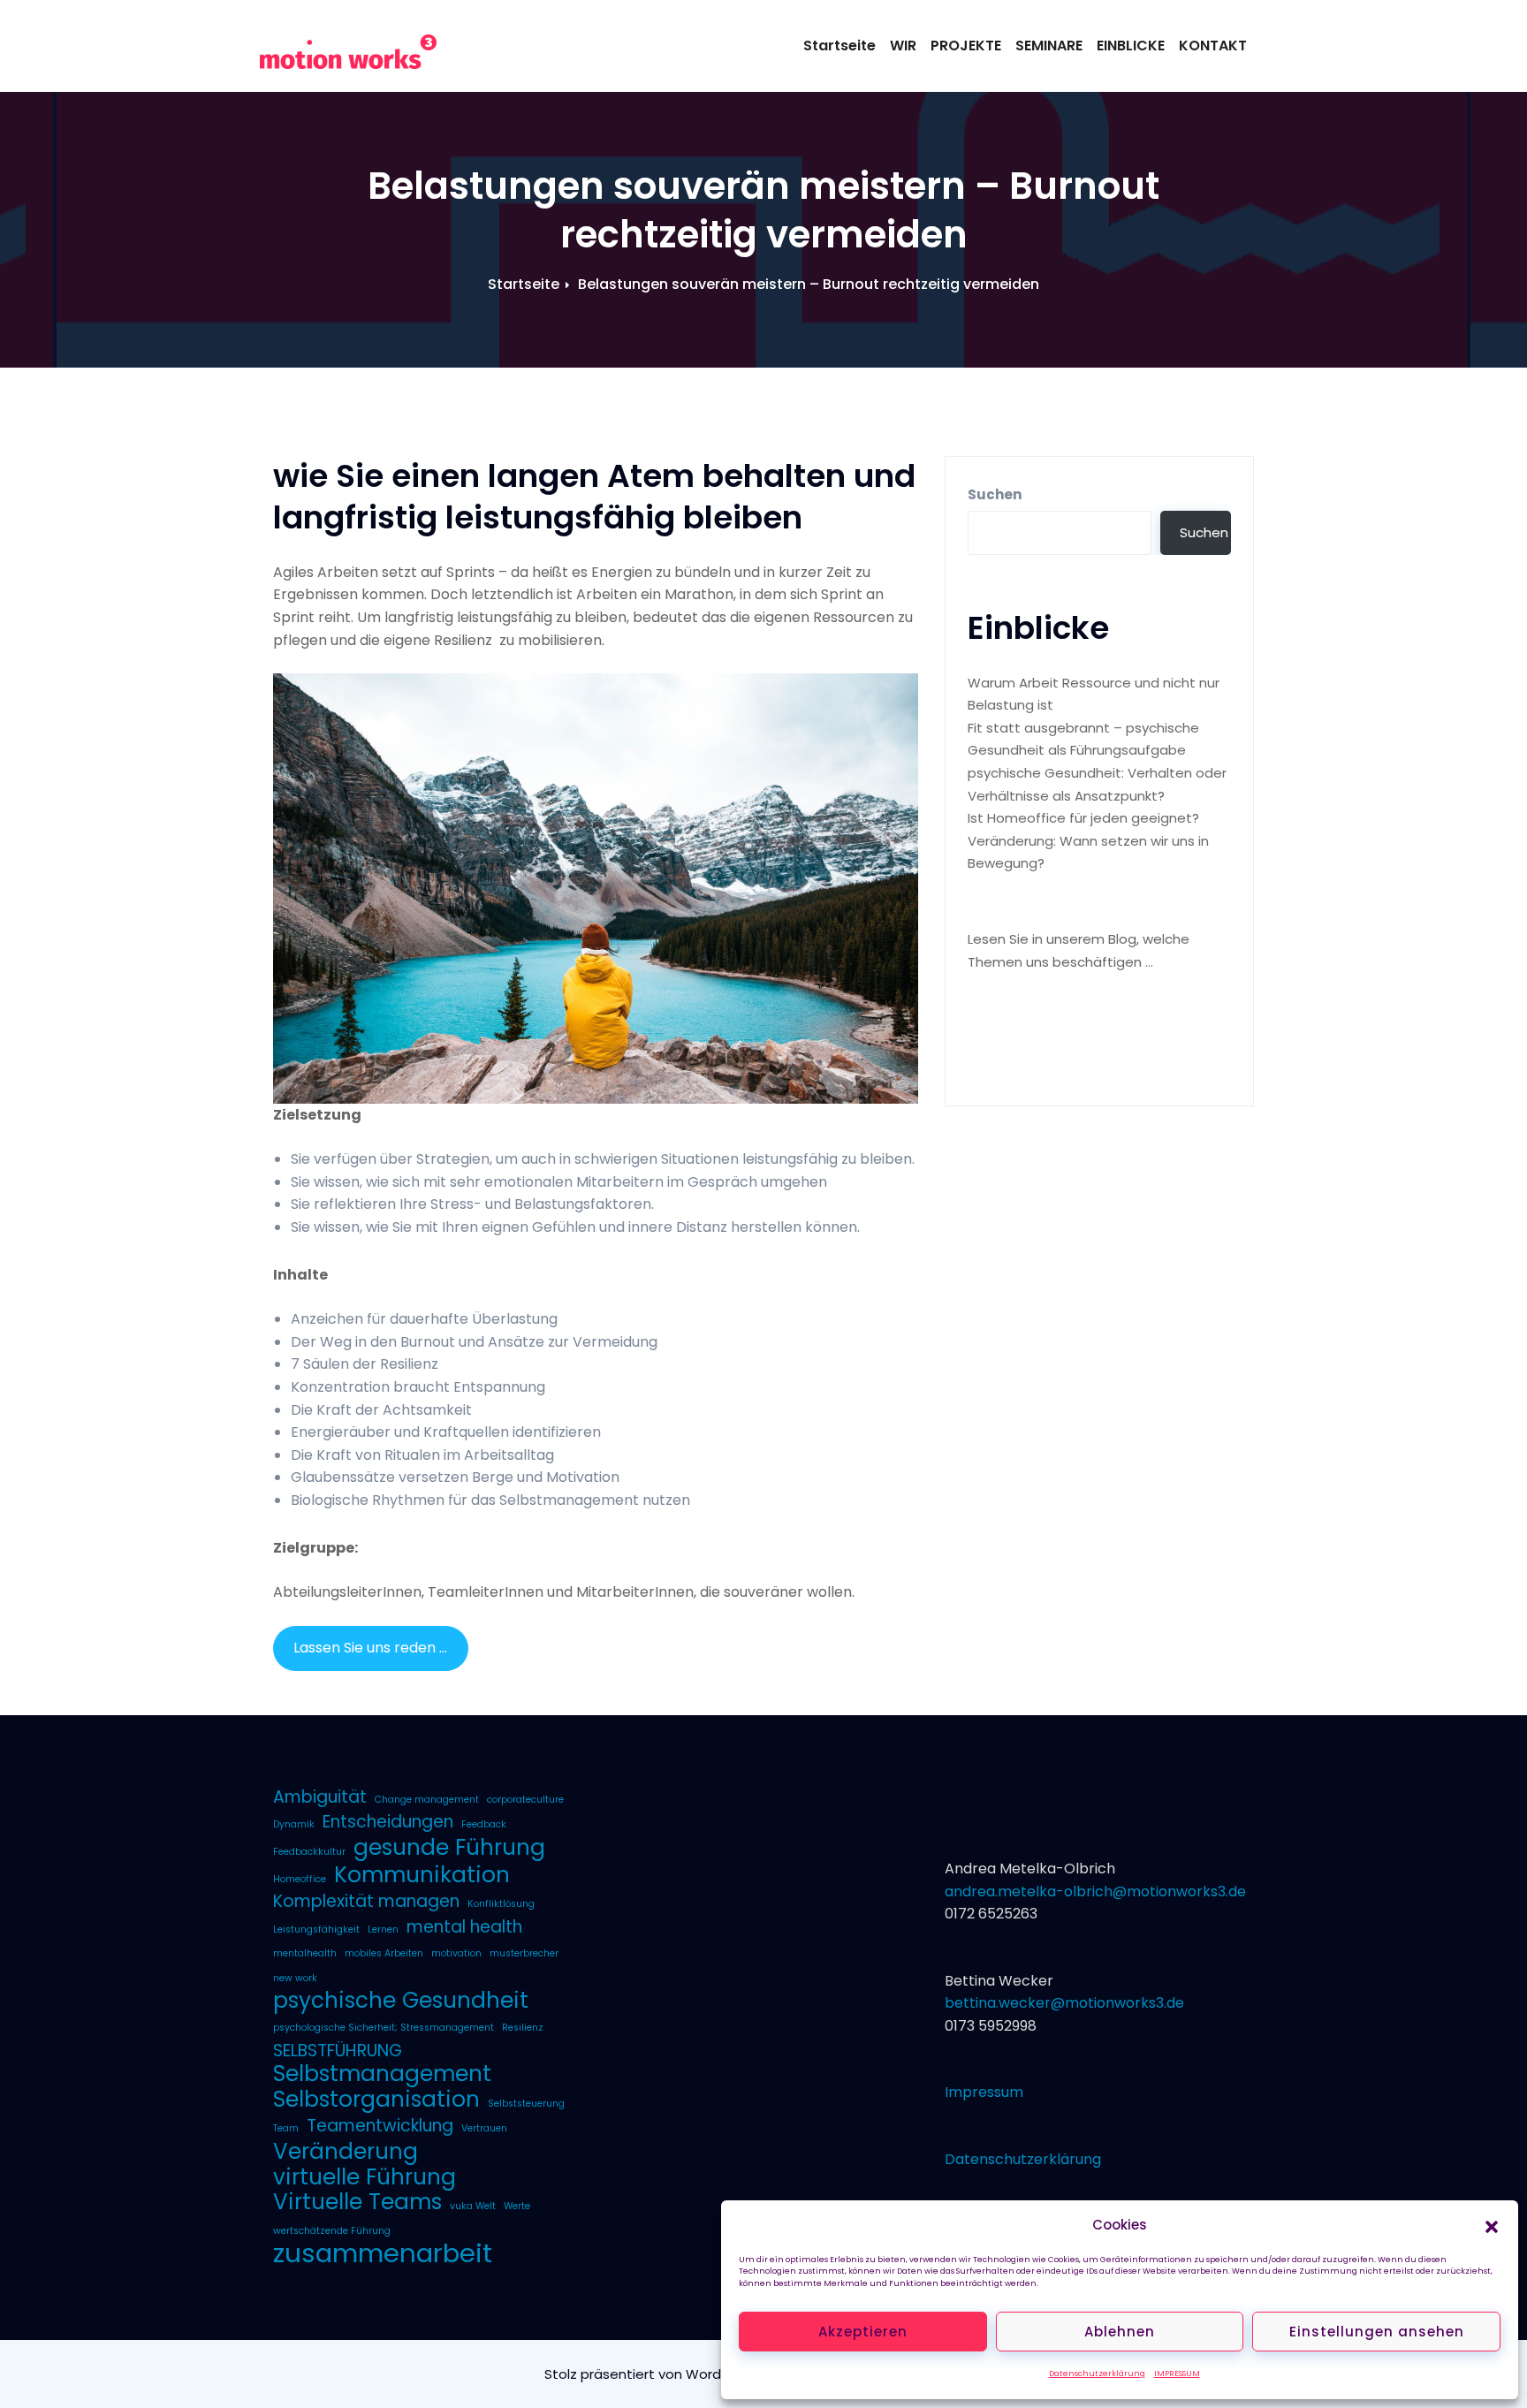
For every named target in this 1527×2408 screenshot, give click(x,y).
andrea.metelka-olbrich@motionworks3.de (1095, 1891)
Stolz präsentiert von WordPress (652, 2374)
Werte (517, 2206)
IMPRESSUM (1177, 2374)
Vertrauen (484, 2128)
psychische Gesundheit (401, 2001)
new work (295, 1978)
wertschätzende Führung (332, 2231)
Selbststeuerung (526, 2104)
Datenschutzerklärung (1097, 2374)
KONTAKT (1213, 46)
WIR (903, 46)
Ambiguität (320, 1797)
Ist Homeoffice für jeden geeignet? (1083, 818)
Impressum (984, 2092)
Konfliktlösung (501, 1904)
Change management (427, 1800)
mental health (464, 1927)
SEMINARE (1049, 46)
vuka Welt (473, 2206)
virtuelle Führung (365, 2177)
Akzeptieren (863, 2332)
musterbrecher (524, 1953)
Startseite (839, 46)
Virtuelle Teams (357, 2202)
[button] (1492, 2225)
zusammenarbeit (383, 2253)
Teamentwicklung (380, 2126)
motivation (456, 1953)
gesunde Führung (449, 1848)
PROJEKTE (966, 46)
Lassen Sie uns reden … (370, 1648)
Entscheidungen (388, 1822)
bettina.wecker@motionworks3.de (1064, 2003)
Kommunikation (422, 1875)
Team (286, 2128)
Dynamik (294, 1824)
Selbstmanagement (382, 2074)
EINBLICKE (1131, 46)
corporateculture (525, 1800)
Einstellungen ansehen (1377, 2332)
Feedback (484, 1824)
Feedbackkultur (309, 1852)
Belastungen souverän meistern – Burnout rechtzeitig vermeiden (809, 284)
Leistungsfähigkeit (316, 1929)
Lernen (383, 1929)
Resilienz (523, 2028)
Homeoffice (300, 1879)
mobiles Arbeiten (384, 1953)
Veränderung (346, 2152)
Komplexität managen (366, 1902)
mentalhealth (305, 1953)
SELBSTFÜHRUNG (338, 2051)
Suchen (995, 494)
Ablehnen (1120, 2332)
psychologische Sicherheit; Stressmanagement (384, 2028)
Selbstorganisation (376, 2100)
